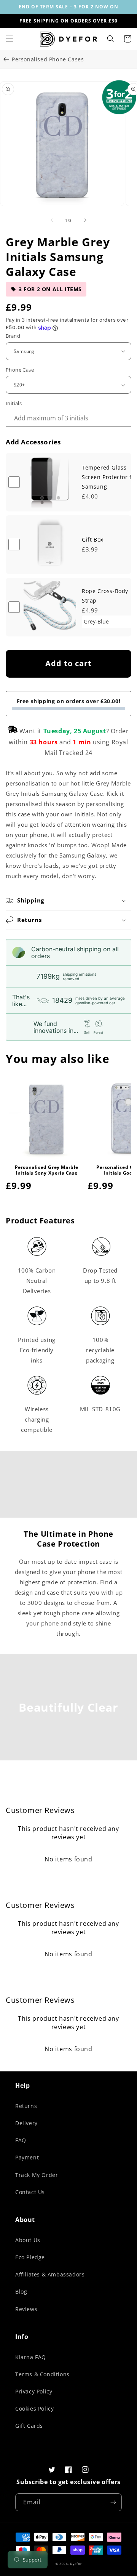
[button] (10, 39)
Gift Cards (29, 2426)
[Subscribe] (113, 2502)
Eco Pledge (30, 2257)
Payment (27, 2157)
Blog (21, 2291)
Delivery (26, 2123)
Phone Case (20, 370)
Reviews (26, 2309)
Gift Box (93, 539)
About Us (28, 2240)
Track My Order (37, 2175)
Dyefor (76, 2564)
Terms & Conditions (42, 2374)
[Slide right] (85, 220)
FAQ (21, 2140)
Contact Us (30, 2192)
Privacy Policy (34, 2391)
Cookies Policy (34, 2408)
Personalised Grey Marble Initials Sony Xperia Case (47, 1170)
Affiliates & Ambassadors (50, 2274)
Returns (26, 2106)
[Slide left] (52, 220)
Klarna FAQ (31, 2357)
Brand (13, 336)
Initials (14, 403)
